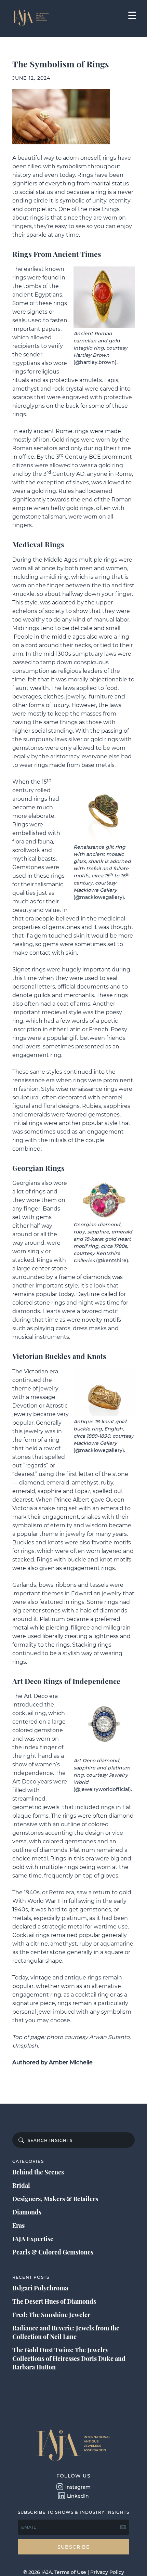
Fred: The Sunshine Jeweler (51, 2315)
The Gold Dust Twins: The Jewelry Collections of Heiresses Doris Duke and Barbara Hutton (69, 2358)
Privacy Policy (107, 2572)
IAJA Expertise (33, 2239)
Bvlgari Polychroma (40, 2288)
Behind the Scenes (38, 2172)
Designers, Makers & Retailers (55, 2199)
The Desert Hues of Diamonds (54, 2301)
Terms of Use (70, 2572)
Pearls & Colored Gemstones (53, 2252)
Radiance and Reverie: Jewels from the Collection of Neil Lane (66, 2332)
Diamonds (27, 2212)
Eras (18, 2225)
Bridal (21, 2185)
